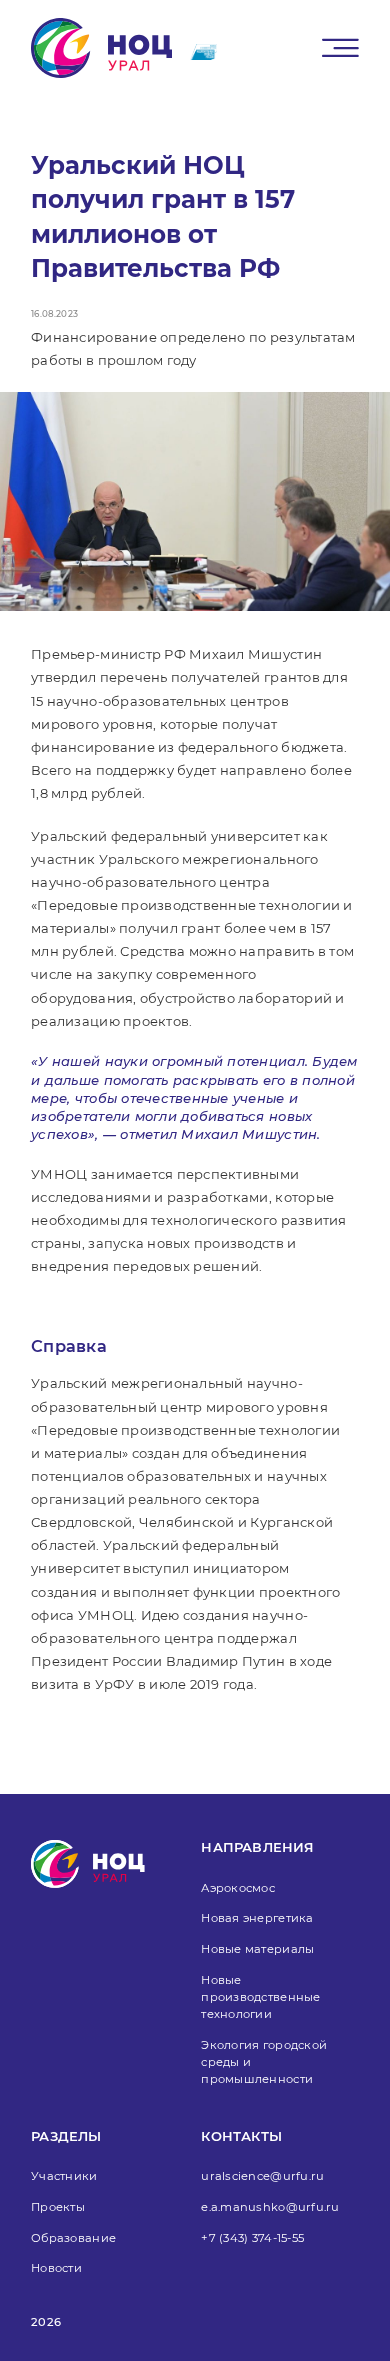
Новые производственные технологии (260, 1997)
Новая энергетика (257, 1918)
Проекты (58, 2207)
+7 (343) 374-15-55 (252, 2238)
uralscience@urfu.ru (262, 2176)
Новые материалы (257, 1949)
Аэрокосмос (238, 1888)
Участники (64, 2176)
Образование (73, 2238)
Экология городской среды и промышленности (264, 2062)
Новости (56, 2268)
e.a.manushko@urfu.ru (270, 2207)
